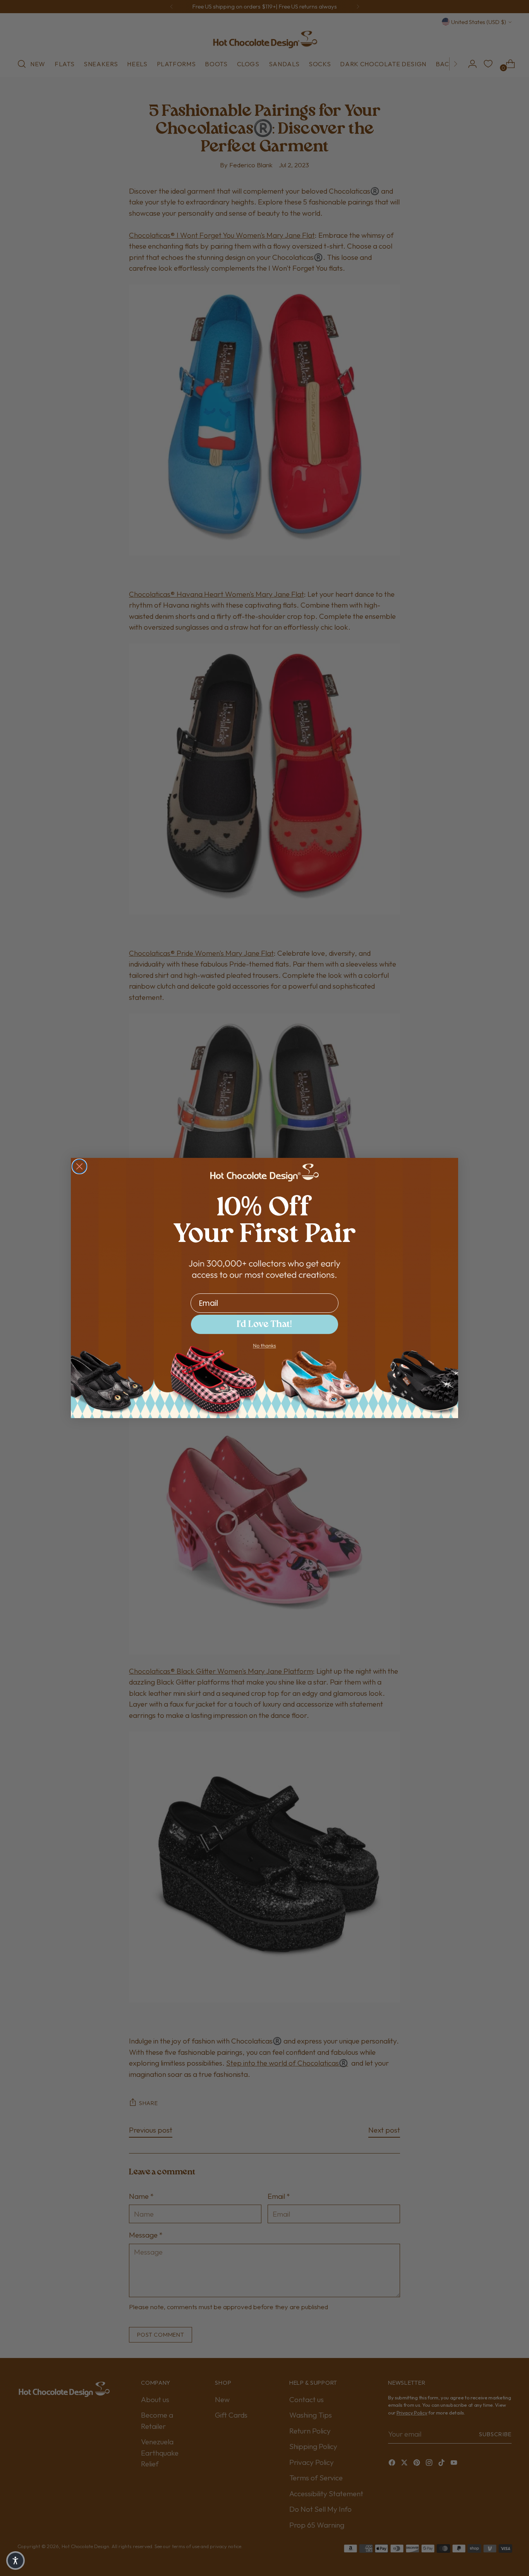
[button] (15, 2561)
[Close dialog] (79, 1166)
